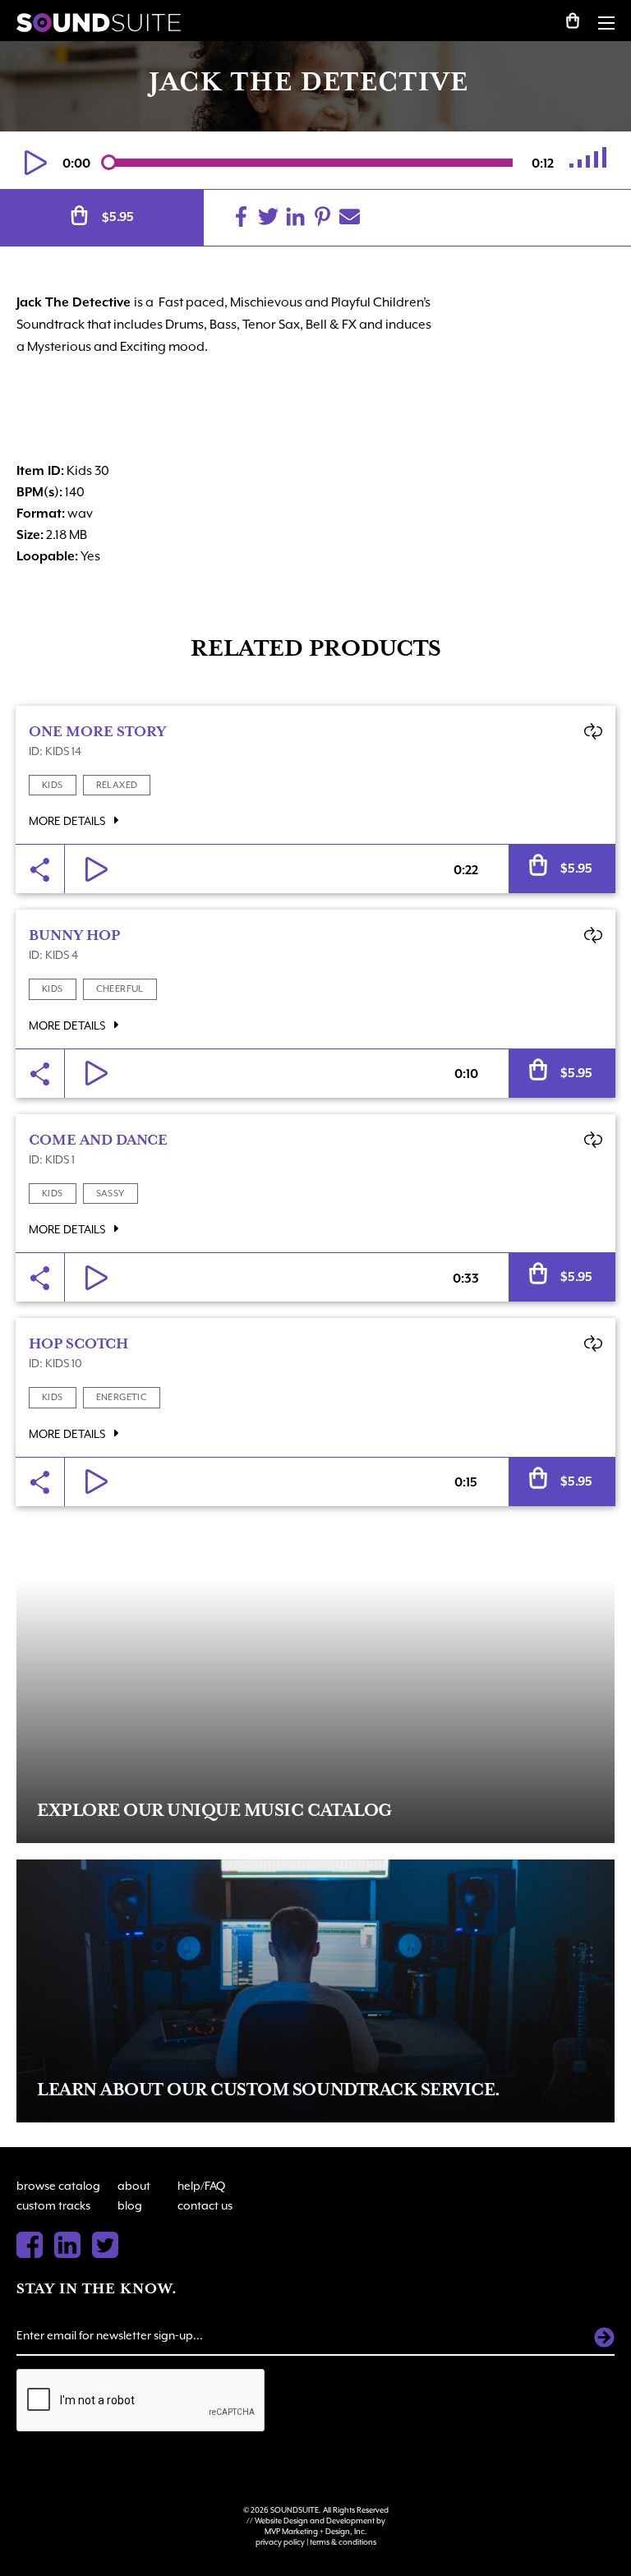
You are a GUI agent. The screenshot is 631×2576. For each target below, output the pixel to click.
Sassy (111, 1194)
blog (130, 2205)
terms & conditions (343, 2542)
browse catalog (58, 2186)
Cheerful (120, 989)
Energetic (122, 1397)
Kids (53, 785)
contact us (205, 2205)
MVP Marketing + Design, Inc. (316, 2531)
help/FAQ (201, 2186)
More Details (68, 821)
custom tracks (53, 2205)
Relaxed (117, 785)
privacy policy (280, 2542)
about (134, 2186)
